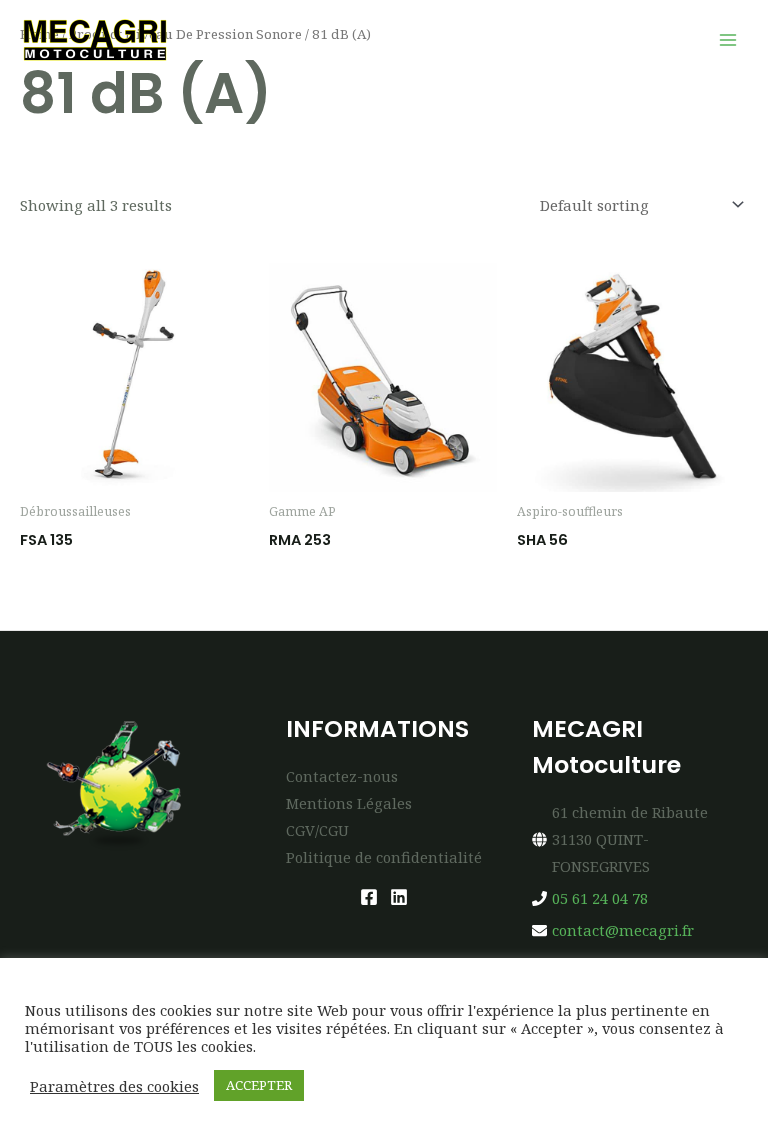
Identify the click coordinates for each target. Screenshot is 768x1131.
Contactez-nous (342, 776)
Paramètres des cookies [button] (114, 1086)
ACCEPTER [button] (259, 1085)
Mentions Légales (349, 803)
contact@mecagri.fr (623, 930)
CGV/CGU (317, 830)
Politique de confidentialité (384, 857)
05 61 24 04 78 (600, 898)
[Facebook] (369, 897)
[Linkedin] (399, 897)
